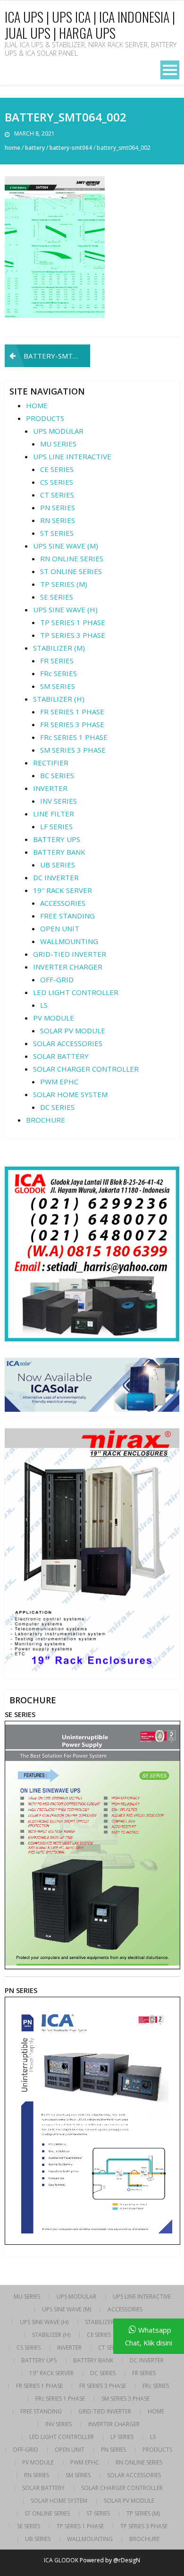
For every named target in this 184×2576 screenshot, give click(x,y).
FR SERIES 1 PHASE (72, 712)
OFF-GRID (57, 979)
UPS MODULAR (58, 431)
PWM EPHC (59, 1082)
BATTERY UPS (57, 839)
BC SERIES (57, 775)
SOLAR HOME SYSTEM (70, 1094)
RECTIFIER (51, 763)
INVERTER (50, 788)
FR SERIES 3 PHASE (72, 724)
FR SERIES (57, 661)
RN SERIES (58, 520)
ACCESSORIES (63, 903)
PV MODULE (54, 1018)
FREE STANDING (67, 916)
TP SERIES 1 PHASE (73, 622)
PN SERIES (58, 507)
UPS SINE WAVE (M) (66, 546)
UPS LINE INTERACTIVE (72, 456)
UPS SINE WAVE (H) (65, 610)
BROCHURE (46, 1120)
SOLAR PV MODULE (73, 1030)
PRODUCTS (45, 418)
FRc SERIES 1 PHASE (74, 737)
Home (13, 148)
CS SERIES (57, 482)
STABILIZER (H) (59, 699)
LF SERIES (56, 826)
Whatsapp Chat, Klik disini (149, 2336)
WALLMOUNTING (69, 941)
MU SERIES (58, 444)
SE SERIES (57, 597)
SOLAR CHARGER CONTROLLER (86, 1069)
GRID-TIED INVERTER (70, 954)
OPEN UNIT (60, 928)
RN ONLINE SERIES (72, 558)
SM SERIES (58, 686)
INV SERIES (59, 801)
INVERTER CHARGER (68, 967)
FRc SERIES (59, 673)
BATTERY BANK (59, 852)
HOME (37, 405)
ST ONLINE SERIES (71, 571)
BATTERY (35, 148)
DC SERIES (57, 1107)
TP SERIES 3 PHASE (73, 635)
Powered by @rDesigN (110, 2560)
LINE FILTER (54, 814)
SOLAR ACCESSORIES (68, 1043)
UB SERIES (58, 865)
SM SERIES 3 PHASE (73, 750)
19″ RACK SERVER (63, 890)
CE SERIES (57, 469)
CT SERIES (57, 495)
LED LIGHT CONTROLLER (76, 992)
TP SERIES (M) (64, 584)
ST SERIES (57, 533)
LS (44, 1005)
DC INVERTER (56, 877)
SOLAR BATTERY (61, 1056)
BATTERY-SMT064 (71, 148)
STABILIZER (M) (59, 648)
